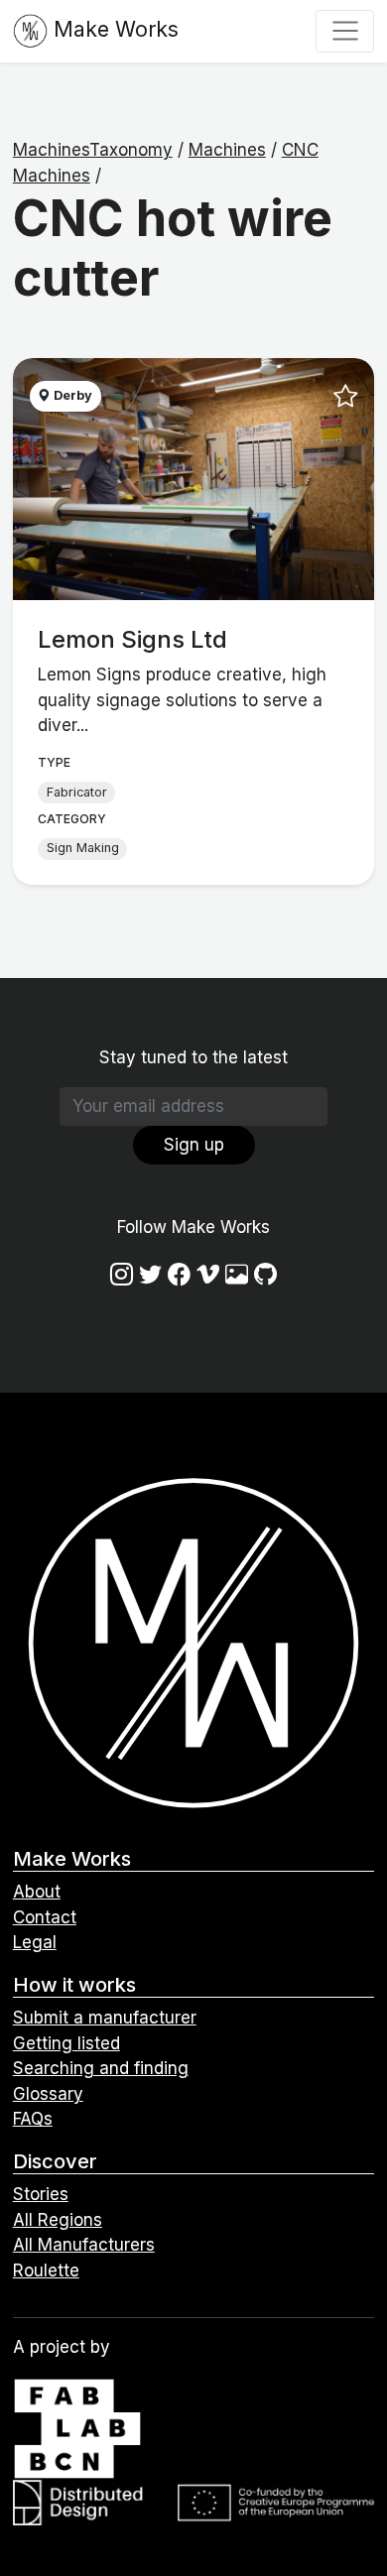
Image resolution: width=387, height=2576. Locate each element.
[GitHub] (265, 1275)
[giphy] (237, 1275)
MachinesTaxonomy (93, 150)
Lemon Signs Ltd (132, 639)
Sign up (194, 1145)
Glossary (48, 2094)
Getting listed (66, 2043)
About (37, 1892)
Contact (45, 1917)
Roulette (46, 2270)
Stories (41, 2194)
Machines (227, 150)
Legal (35, 1942)
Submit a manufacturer (105, 2018)
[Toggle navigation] (345, 31)
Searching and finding (101, 2068)
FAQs (33, 2119)
